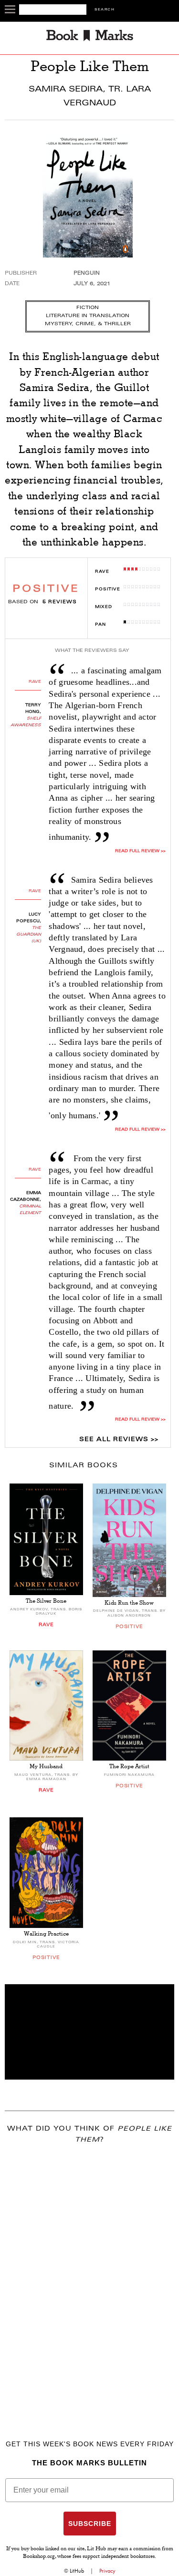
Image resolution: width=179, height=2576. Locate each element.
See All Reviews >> (119, 1440)
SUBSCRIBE (90, 2524)
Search (105, 10)
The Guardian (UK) (29, 935)
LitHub (77, 2571)
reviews (60, 602)
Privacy (107, 2571)
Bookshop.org (39, 2557)
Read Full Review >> (140, 1420)
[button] (89, 2032)
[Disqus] (89, 2278)
